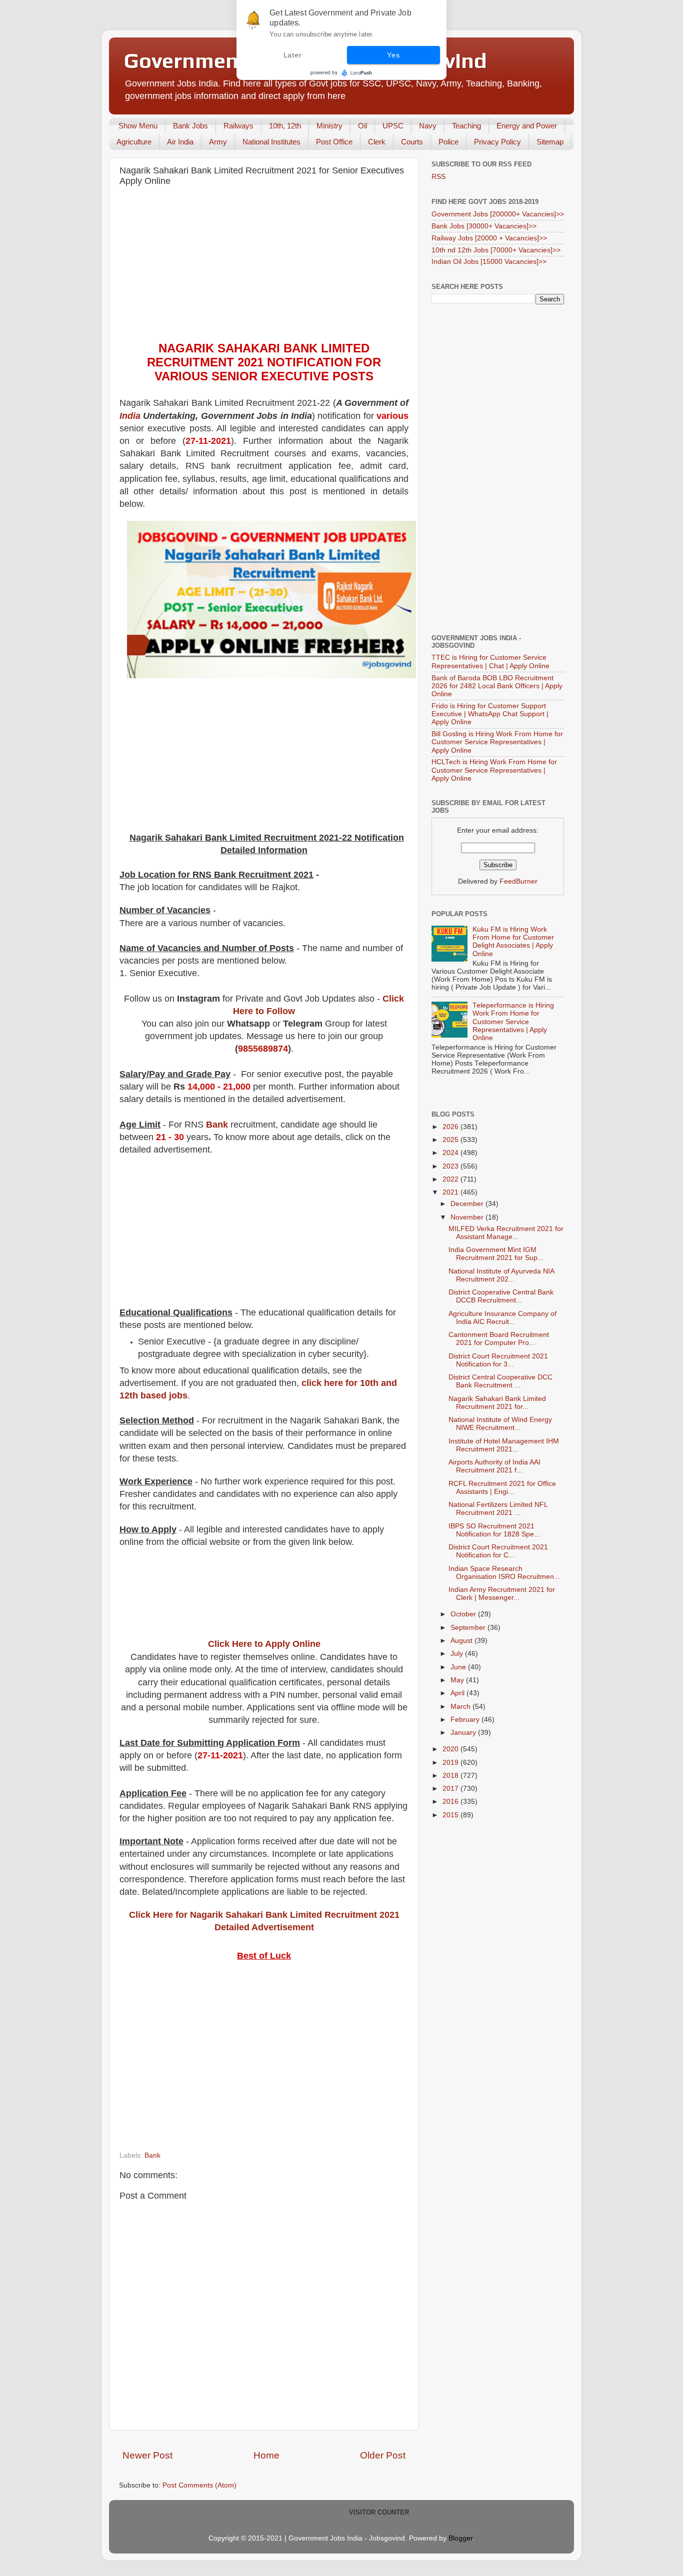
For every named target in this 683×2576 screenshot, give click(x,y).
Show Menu (138, 126)
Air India (180, 142)
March (461, 1707)
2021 (451, 1192)
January (464, 1733)
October (464, 1614)
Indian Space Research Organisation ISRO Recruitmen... (504, 1573)
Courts (412, 142)
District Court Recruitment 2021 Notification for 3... (498, 1360)
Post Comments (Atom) (199, 2485)
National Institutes (271, 142)
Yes (393, 55)
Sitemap (550, 142)
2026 (451, 1127)
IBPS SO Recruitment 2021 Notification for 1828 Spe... (494, 1530)
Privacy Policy (497, 142)
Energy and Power (527, 126)
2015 (451, 1815)
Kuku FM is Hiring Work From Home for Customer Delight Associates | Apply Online (513, 942)
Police (448, 142)
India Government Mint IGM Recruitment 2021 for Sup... (496, 1254)
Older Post (383, 2455)
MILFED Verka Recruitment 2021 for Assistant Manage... (506, 1233)
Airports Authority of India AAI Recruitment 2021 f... (494, 1466)
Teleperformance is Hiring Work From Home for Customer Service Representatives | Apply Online (513, 1022)
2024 (451, 1153)
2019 (451, 1763)
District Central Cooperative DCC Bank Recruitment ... (500, 1381)
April (458, 1693)
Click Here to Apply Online (264, 1644)
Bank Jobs (190, 126)
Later (293, 55)
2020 (451, 1749)
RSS (438, 177)
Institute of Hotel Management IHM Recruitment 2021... (504, 1445)
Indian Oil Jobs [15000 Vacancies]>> (489, 262)
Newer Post (147, 2455)
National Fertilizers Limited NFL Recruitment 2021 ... (498, 1509)
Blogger (460, 2538)
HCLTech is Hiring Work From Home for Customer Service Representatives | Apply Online (494, 770)
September (469, 1628)
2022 (451, 1179)
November (468, 1217)
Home (266, 2455)
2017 (451, 1789)
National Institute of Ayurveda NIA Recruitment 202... (501, 1275)
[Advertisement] (264, 266)
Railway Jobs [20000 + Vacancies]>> (489, 238)
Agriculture (134, 142)
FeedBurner (518, 881)
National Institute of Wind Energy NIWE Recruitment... (500, 1424)
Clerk (377, 142)
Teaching (466, 126)
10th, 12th (285, 126)
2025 (451, 1140)
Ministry (329, 126)
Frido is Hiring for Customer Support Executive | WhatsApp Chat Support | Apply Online (490, 714)
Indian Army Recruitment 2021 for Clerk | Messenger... (502, 1594)
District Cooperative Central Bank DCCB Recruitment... (501, 1296)
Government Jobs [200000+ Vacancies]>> (498, 214)
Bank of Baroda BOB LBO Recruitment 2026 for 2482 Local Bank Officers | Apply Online (497, 686)
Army (218, 142)
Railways (238, 126)
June (459, 1667)
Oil (362, 126)
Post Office (334, 142)
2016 (451, 1802)
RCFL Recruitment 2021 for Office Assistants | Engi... (502, 1488)
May (458, 1680)
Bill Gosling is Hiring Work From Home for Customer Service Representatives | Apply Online (497, 742)
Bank (217, 1125)
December (468, 1204)
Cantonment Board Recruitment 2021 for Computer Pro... (499, 1339)
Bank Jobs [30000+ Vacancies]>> (484, 226)
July (458, 1654)
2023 (451, 1166)
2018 (451, 1776)
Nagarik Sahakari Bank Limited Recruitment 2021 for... (497, 1403)
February (466, 1720)
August (462, 1641)
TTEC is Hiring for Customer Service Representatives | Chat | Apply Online (490, 661)
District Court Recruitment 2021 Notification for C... (498, 1551)
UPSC (393, 126)
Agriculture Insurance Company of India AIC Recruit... (502, 1318)
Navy (428, 126)
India (130, 416)
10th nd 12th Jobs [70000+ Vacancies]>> (496, 250)
